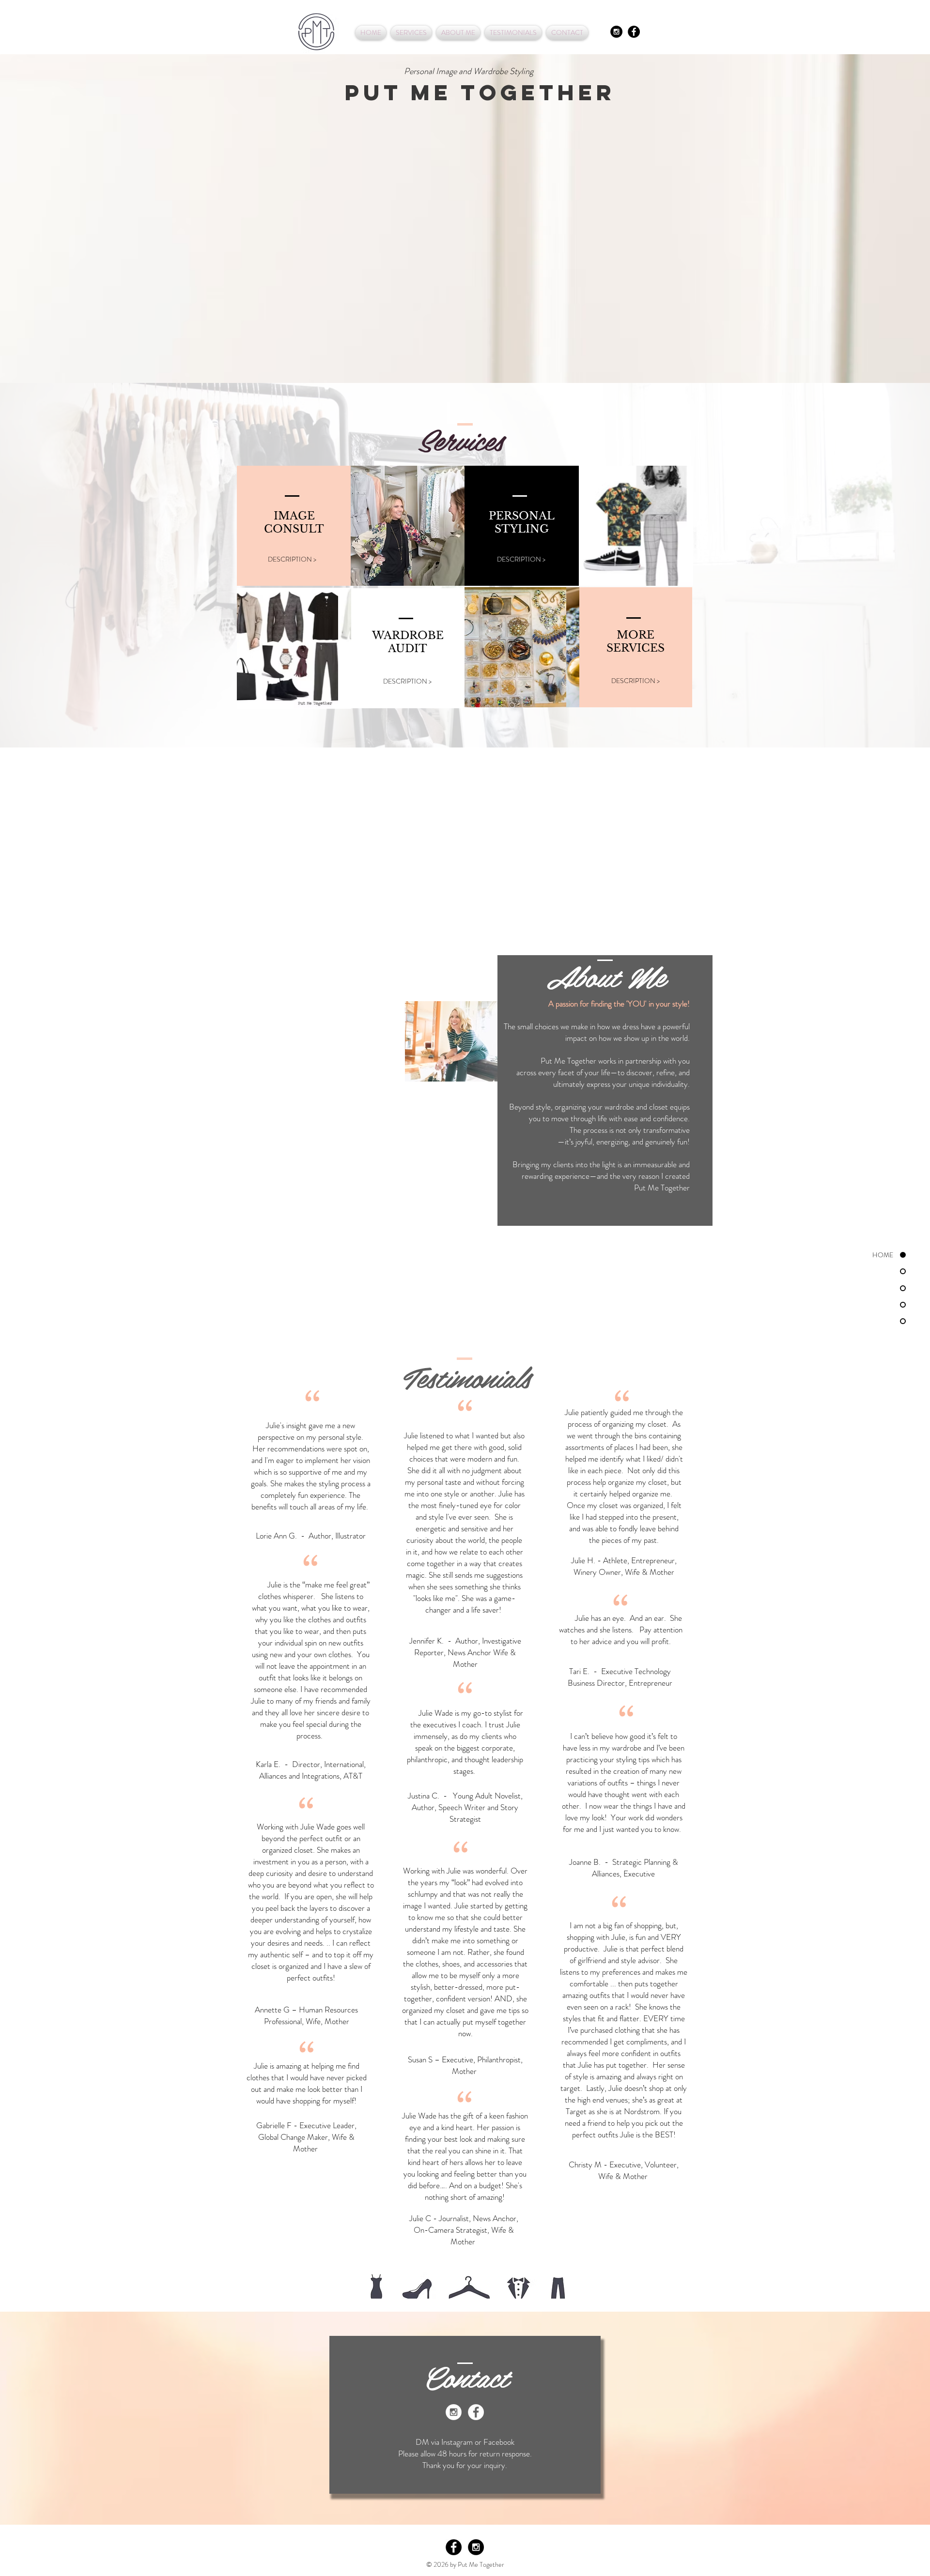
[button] (408, 526)
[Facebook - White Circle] (476, 2412)
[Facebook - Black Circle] (634, 32)
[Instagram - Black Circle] (616, 32)
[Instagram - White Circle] (454, 2412)
